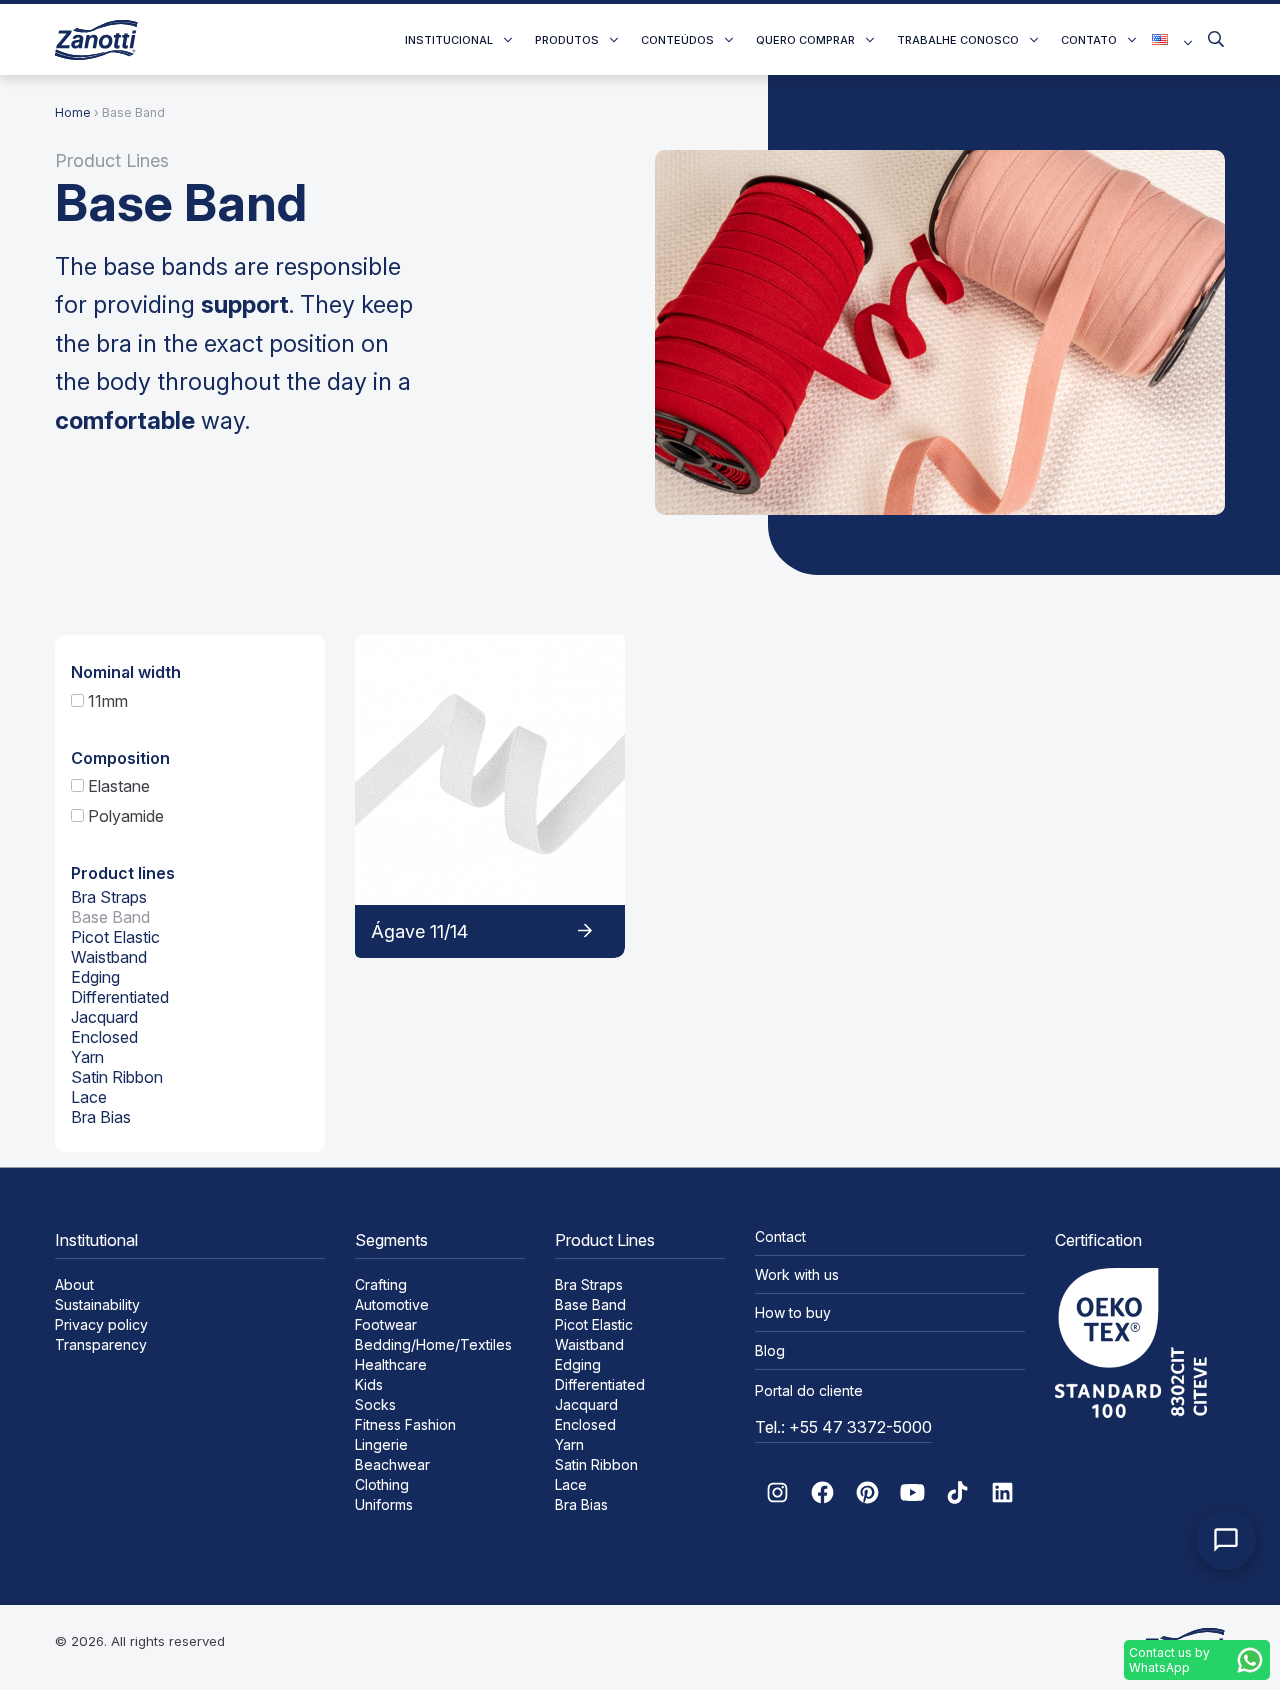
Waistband (109, 957)
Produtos (567, 40)
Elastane (117, 786)
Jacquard (104, 1017)
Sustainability (97, 1304)
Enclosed (104, 1037)
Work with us (797, 1274)
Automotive (392, 1304)
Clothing (382, 1484)
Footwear (386, 1324)
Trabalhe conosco (958, 40)
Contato (1089, 40)
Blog (770, 1350)
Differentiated (120, 997)
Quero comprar (805, 40)
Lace (89, 1097)
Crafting (381, 1284)
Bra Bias (101, 1117)
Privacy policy (101, 1324)
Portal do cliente (809, 1390)
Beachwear (392, 1464)
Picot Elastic (115, 937)
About (74, 1284)
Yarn (87, 1057)
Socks (375, 1404)
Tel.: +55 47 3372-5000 (843, 1427)
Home (73, 112)
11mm (106, 701)
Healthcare (391, 1364)
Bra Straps (109, 897)
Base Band (110, 917)
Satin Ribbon (117, 1077)
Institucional (449, 40)
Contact (780, 1236)
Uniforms (384, 1504)
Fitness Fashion (405, 1424)
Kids (369, 1384)
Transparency (101, 1344)
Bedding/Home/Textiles (433, 1344)
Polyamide (124, 816)
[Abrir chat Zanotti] (1226, 1540)
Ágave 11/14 (419, 931)
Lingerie (381, 1444)
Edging (95, 977)
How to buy (793, 1312)
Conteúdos (677, 40)
